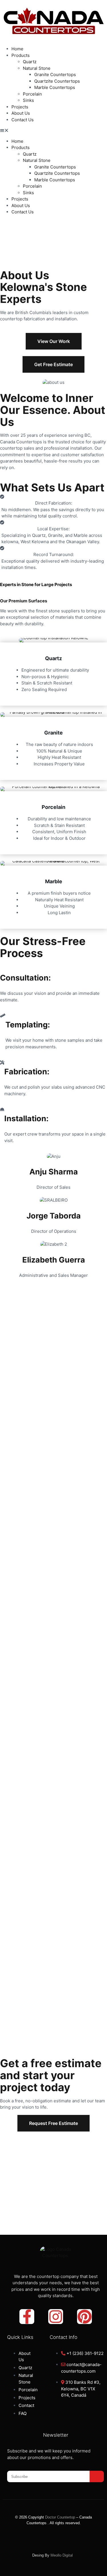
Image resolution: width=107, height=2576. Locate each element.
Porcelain (32, 94)
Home (17, 49)
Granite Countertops (55, 75)
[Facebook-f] (27, 2317)
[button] (53, 131)
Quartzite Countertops (57, 81)
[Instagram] (56, 2317)
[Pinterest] (84, 2317)
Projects (20, 107)
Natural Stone (37, 68)
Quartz (30, 62)
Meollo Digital (63, 2555)
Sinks (28, 100)
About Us (21, 113)
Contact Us (23, 120)
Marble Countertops (55, 87)
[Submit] (97, 2476)
